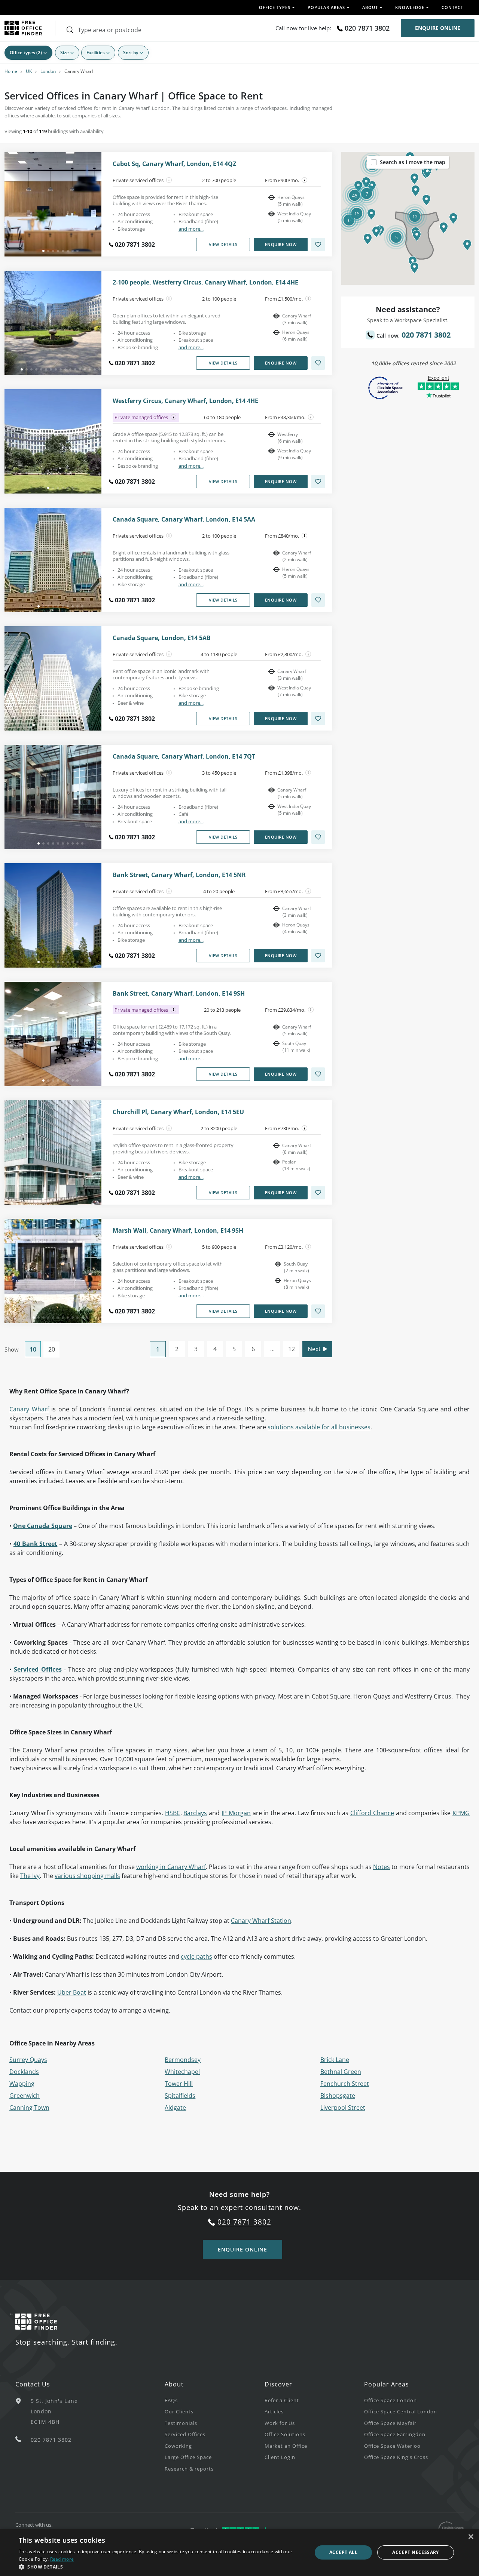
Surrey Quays (28, 2060)
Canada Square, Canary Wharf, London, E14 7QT (184, 757)
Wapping (22, 2084)
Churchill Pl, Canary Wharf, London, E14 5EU (178, 1112)
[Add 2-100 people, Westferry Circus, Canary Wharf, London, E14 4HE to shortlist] (318, 363)
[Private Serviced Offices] (169, 180)
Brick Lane (335, 2060)
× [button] (471, 2537)
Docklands (24, 2072)
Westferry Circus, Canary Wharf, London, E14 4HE (185, 401)
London (48, 71)
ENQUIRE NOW (281, 244)
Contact (452, 7)
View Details (223, 244)
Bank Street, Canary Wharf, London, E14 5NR (179, 875)
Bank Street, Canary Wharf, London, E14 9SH (179, 994)
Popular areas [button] (326, 7)
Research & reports (189, 2469)
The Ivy (30, 1876)
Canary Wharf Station (261, 1921)
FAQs (171, 2400)
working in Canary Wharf (171, 1867)
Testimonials (181, 2423)
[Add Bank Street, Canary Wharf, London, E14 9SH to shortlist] (318, 1074)
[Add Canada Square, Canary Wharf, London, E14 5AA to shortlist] (318, 600)
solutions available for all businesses (319, 1427)
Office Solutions (285, 2434)
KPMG (461, 1813)
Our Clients (179, 2411)
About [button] (370, 7)
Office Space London (390, 2400)
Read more (62, 2559)
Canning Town (29, 2108)
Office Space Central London (401, 2411)
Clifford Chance (372, 1813)
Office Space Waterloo (392, 2446)
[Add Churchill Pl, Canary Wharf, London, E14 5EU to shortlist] (318, 1193)
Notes (382, 1867)
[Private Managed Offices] (174, 417)
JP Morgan (236, 1813)
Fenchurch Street (345, 2084)
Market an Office (286, 2446)
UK (29, 71)
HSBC (173, 1813)
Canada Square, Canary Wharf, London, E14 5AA (184, 519)
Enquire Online (438, 28)
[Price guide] (305, 180)
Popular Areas (387, 2384)
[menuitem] (214, 2400)
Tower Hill (179, 2084)
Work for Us (280, 2423)
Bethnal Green (341, 2072)
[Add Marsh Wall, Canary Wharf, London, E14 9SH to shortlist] (318, 1311)
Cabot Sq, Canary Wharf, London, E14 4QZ (174, 164)
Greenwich (25, 2096)
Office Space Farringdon (395, 2434)
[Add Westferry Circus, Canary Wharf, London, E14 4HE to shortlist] (318, 482)
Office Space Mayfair (390, 2423)
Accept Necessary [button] (415, 2552)
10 (33, 1349)
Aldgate (175, 2108)
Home (11, 71)
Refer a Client (282, 2400)
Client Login (280, 2457)
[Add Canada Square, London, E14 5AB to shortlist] (318, 719)
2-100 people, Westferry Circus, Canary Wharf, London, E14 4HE (205, 282)
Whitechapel (182, 2072)
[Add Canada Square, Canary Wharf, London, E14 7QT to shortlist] (318, 837)
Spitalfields (180, 2096)
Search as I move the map (413, 162)
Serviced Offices (38, 1669)
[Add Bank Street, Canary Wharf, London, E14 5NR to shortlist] (318, 956)
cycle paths (196, 1956)
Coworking (178, 2446)
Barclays (195, 1813)
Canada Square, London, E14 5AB (162, 638)
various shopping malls (87, 1876)
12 (292, 1349)
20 (52, 1349)
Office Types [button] (275, 7)
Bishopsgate (338, 2096)
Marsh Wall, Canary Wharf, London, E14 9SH (178, 1231)
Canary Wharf (29, 1409)
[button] (417, 236)
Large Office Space (188, 2457)
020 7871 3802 (367, 28)
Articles (274, 2411)
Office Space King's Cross (396, 2457)
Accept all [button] (343, 2552)
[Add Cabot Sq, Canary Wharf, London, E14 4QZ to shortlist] (318, 245)
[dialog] (239, 2552)
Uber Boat (72, 1992)
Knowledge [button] (410, 7)
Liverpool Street (343, 2108)
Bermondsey (183, 2060)
